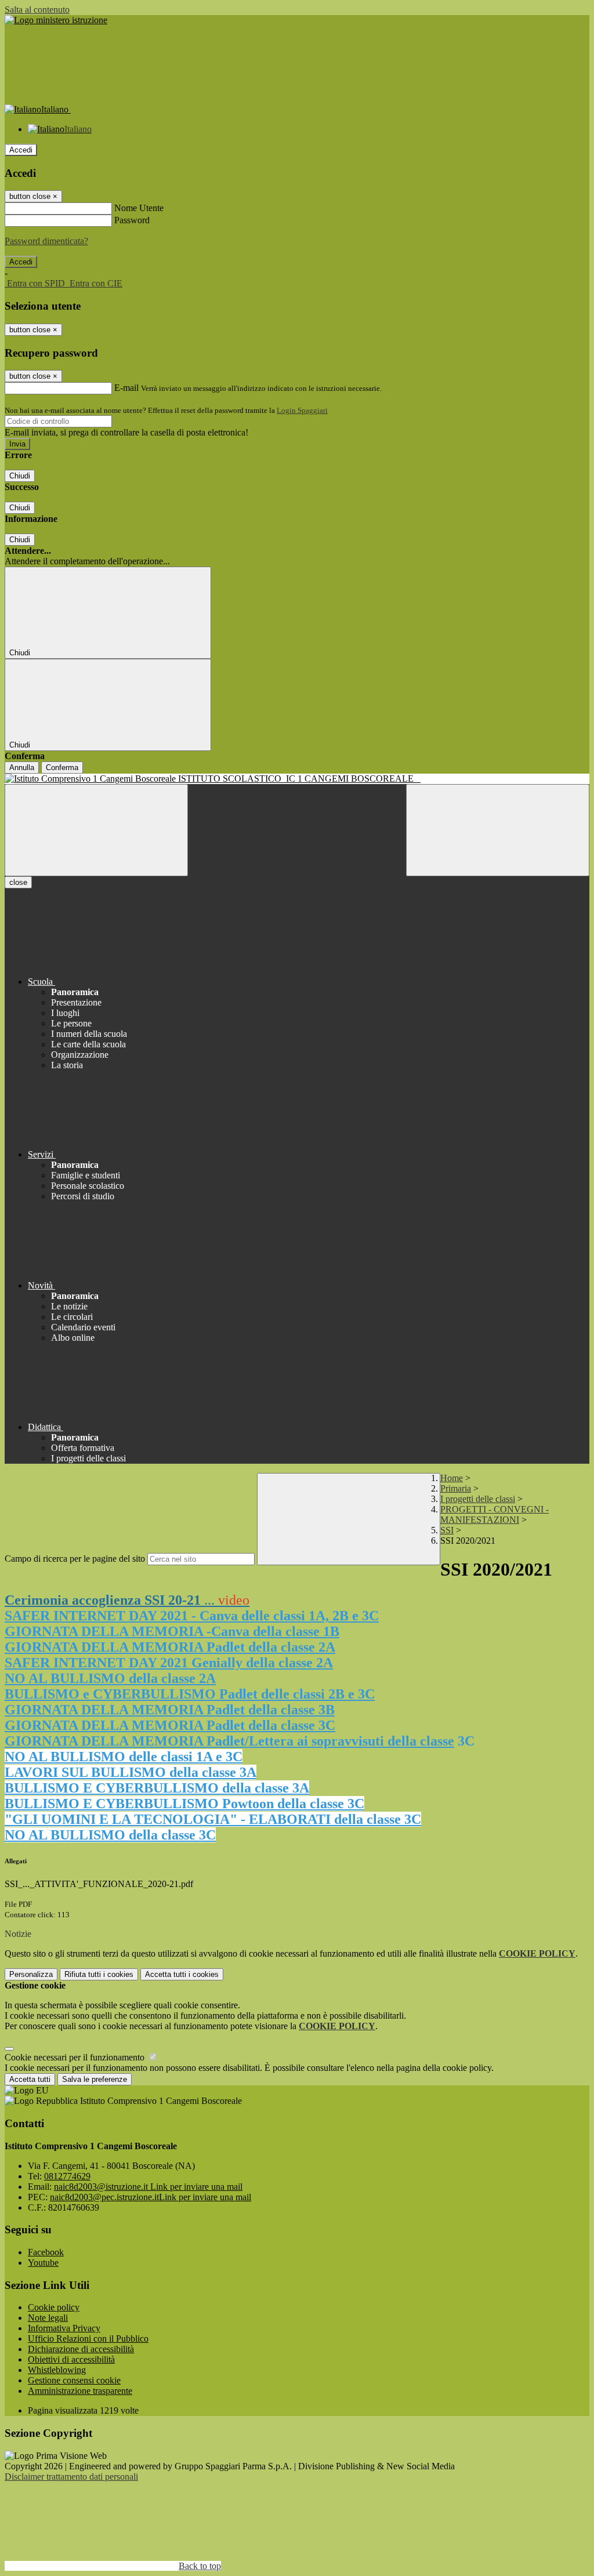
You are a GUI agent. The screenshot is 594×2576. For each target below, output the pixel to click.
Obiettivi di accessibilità (71, 2359)
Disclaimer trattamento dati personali (71, 2477)
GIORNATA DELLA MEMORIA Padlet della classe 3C (170, 1725)
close (18, 882)
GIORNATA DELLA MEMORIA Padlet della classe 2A (170, 1647)
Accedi (21, 150)
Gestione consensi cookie (74, 2380)
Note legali (48, 2318)
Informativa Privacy (64, 2328)
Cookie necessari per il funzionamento (76, 2057)
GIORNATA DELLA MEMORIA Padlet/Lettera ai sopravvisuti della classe (229, 1741)
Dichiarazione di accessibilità (81, 2349)
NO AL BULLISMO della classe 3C (110, 1835)
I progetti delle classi (478, 1499)
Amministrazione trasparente (80, 2391)
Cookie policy (54, 2307)
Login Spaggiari (302, 410)
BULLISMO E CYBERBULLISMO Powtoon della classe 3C (184, 1804)
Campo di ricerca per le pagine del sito (75, 1559)
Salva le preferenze (95, 2079)
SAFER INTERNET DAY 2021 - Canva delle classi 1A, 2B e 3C (192, 1616)
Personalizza (31, 1974)
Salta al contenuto (37, 10)
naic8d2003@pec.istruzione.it (151, 2197)
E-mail (126, 388)
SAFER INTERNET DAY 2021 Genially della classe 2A (169, 1663)
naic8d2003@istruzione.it (148, 2187)
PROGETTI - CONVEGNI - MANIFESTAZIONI (495, 1514)
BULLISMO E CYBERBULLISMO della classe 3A (157, 1788)
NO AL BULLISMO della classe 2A (110, 1678)
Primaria (456, 1488)
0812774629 (67, 2176)
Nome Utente (139, 208)
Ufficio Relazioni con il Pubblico (88, 2339)
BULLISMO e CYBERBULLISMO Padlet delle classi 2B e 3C (190, 1694)
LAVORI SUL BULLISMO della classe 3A (131, 1772)
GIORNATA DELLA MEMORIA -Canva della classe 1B (172, 1631)
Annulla (22, 768)
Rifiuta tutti (99, 1974)
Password (132, 220)
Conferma (62, 768)
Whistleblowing (57, 2370)
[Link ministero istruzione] (56, 20)
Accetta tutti (182, 1974)
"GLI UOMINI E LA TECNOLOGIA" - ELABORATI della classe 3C (213, 1819)
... (127, 1600)
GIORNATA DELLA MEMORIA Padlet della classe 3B (170, 1710)
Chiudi (20, 476)
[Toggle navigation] (96, 830)
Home (452, 1478)
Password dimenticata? (46, 241)
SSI (447, 1530)
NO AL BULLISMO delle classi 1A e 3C (124, 1757)
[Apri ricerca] (498, 830)
